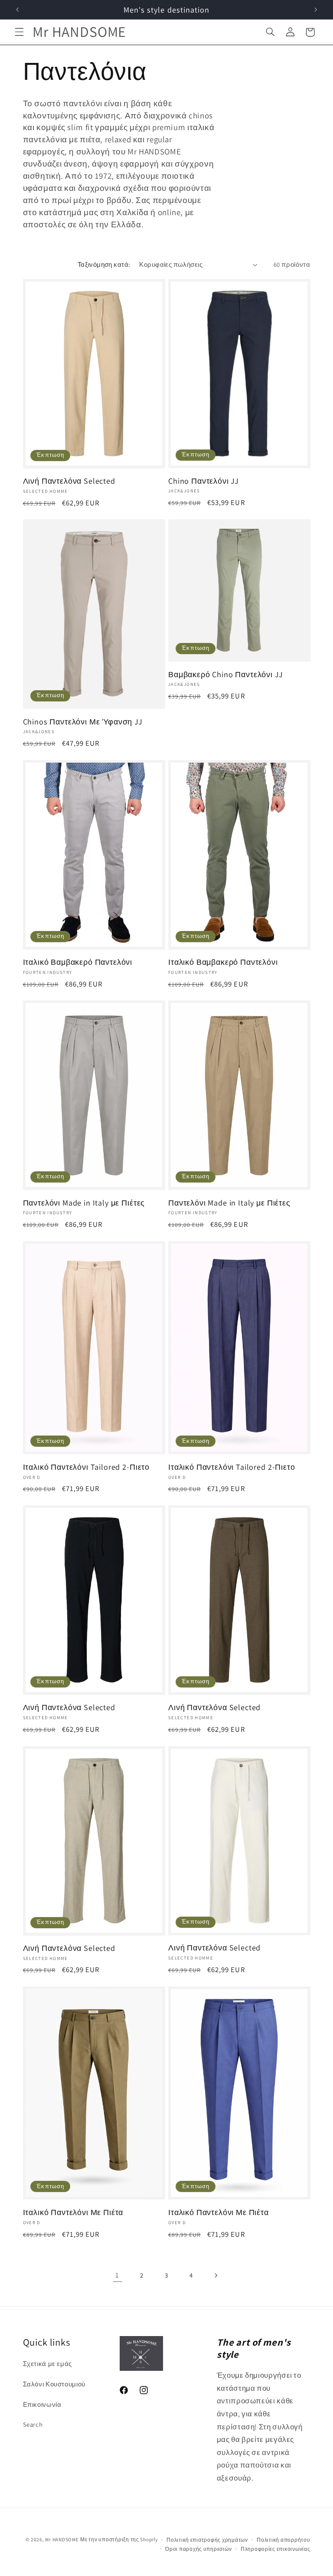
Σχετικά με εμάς (47, 2364)
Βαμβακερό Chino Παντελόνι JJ (226, 674)
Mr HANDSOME (62, 2539)
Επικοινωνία (42, 2404)
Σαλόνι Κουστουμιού (54, 2384)
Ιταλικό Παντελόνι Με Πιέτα (73, 2212)
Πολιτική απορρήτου (283, 2540)
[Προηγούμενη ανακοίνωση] (17, 10)
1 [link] (117, 2275)
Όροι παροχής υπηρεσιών (198, 2549)
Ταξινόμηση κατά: (104, 264)
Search (33, 2424)
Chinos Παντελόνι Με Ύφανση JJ (83, 721)
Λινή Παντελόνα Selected (69, 481)
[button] (19, 32)
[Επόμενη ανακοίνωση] (316, 10)
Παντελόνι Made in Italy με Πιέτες (84, 1203)
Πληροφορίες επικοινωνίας (276, 2549)
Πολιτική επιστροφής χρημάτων (207, 2540)
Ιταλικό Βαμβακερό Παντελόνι (78, 962)
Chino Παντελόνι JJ (204, 481)
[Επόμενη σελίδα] (215, 2275)
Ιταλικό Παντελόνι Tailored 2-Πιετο (87, 1467)
